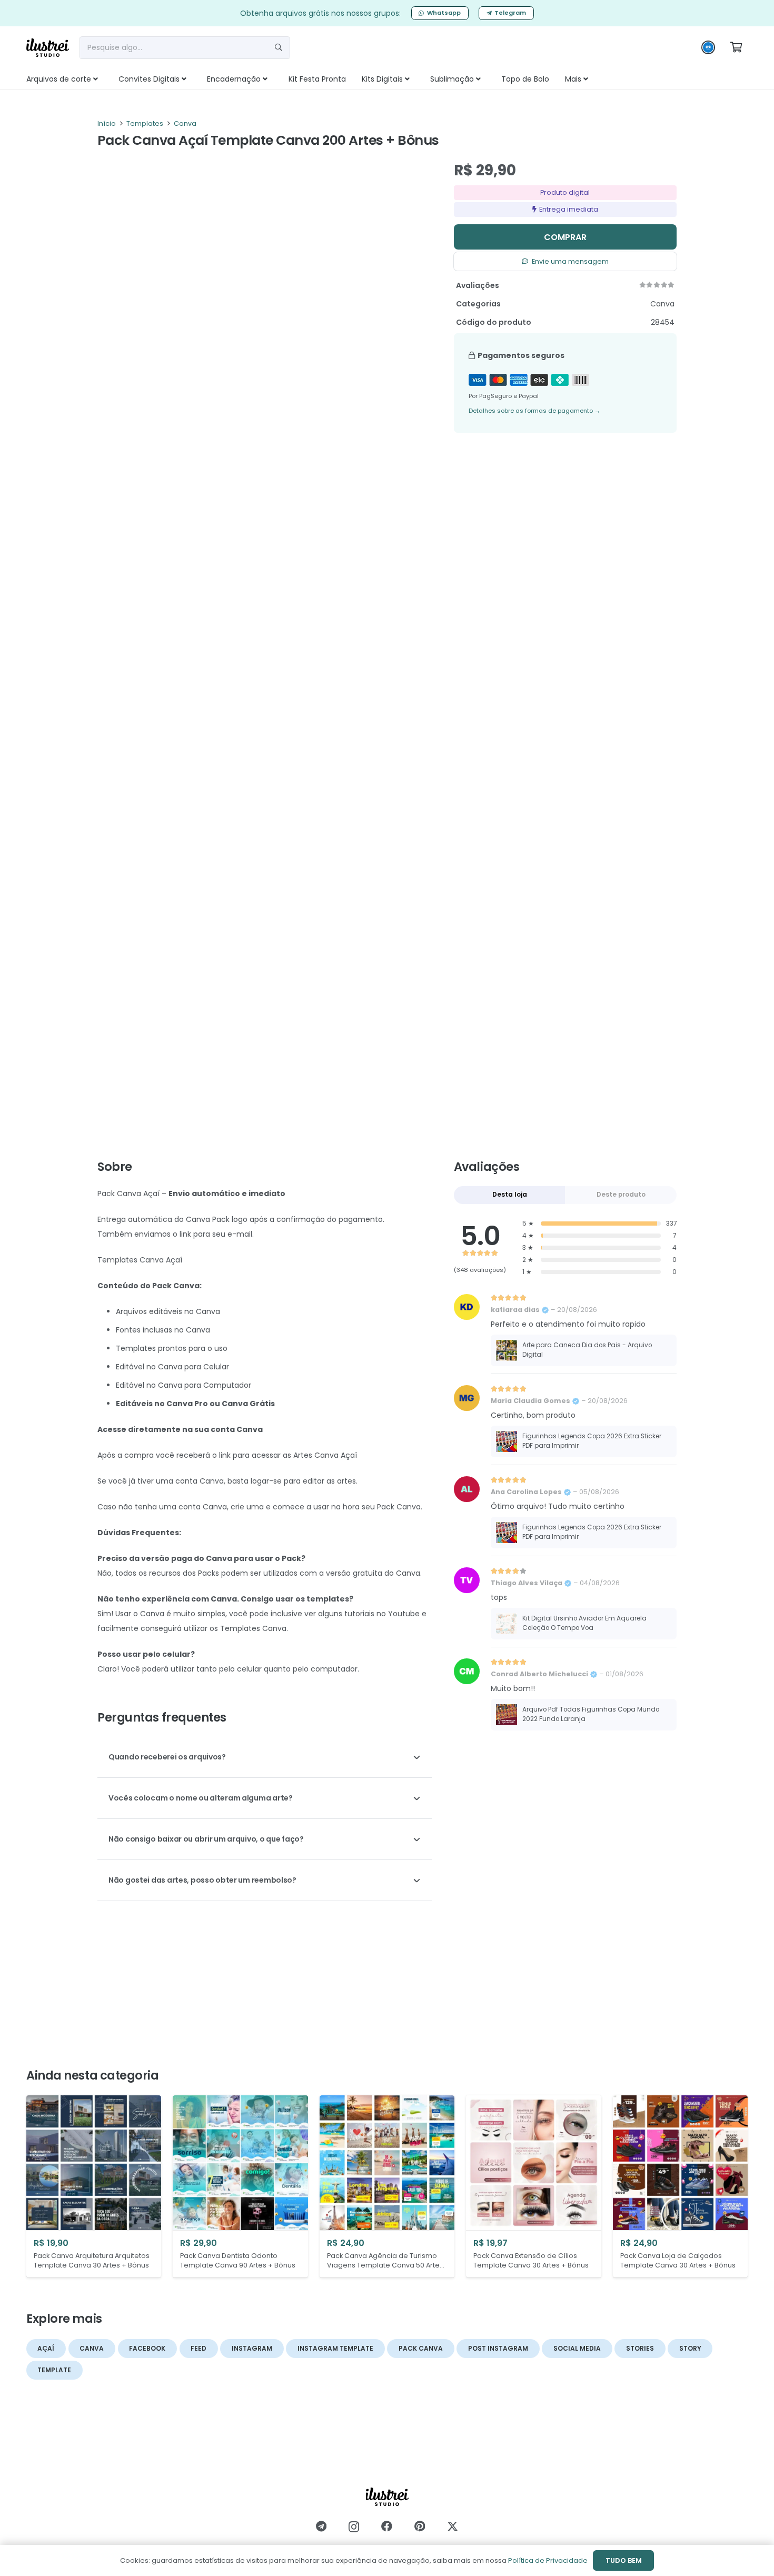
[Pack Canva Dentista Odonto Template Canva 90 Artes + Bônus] (240, 2186)
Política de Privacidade (548, 2560)
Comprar (565, 237)
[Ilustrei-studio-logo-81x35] (48, 48)
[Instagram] (354, 2527)
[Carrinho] (736, 47)
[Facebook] (387, 2526)
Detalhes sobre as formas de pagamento (534, 411)
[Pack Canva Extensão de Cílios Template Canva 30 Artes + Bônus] (533, 2186)
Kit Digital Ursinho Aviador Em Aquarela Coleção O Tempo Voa (584, 1623)
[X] (453, 2527)
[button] (107, 79)
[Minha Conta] (708, 50)
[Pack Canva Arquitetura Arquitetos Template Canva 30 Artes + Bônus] (94, 2186)
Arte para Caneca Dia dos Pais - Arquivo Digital (587, 1350)
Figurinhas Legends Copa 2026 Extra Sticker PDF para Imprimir (592, 1441)
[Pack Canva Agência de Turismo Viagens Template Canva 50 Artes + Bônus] (387, 2186)
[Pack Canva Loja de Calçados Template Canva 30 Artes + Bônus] (680, 2186)
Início (107, 123)
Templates (145, 123)
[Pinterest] (420, 2526)
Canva (185, 123)
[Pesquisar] (279, 47)
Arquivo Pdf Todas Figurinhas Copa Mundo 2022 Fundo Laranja (591, 1714)
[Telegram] (321, 2526)
